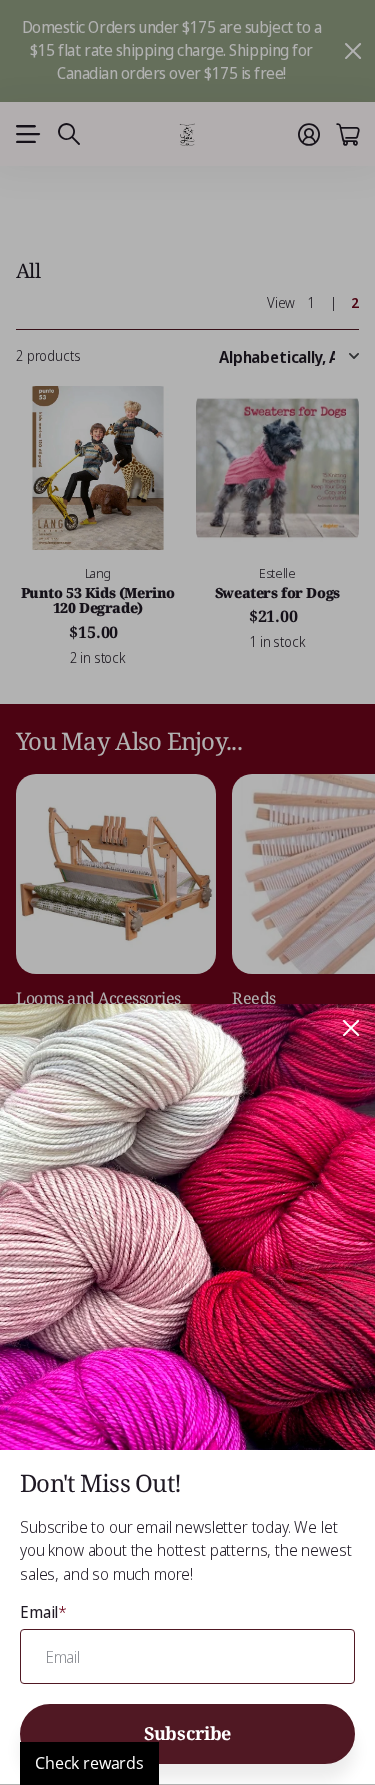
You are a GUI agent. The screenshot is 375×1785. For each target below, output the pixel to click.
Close (351, 1028)
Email (43, 1612)
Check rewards (89, 1763)
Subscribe (187, 1733)
